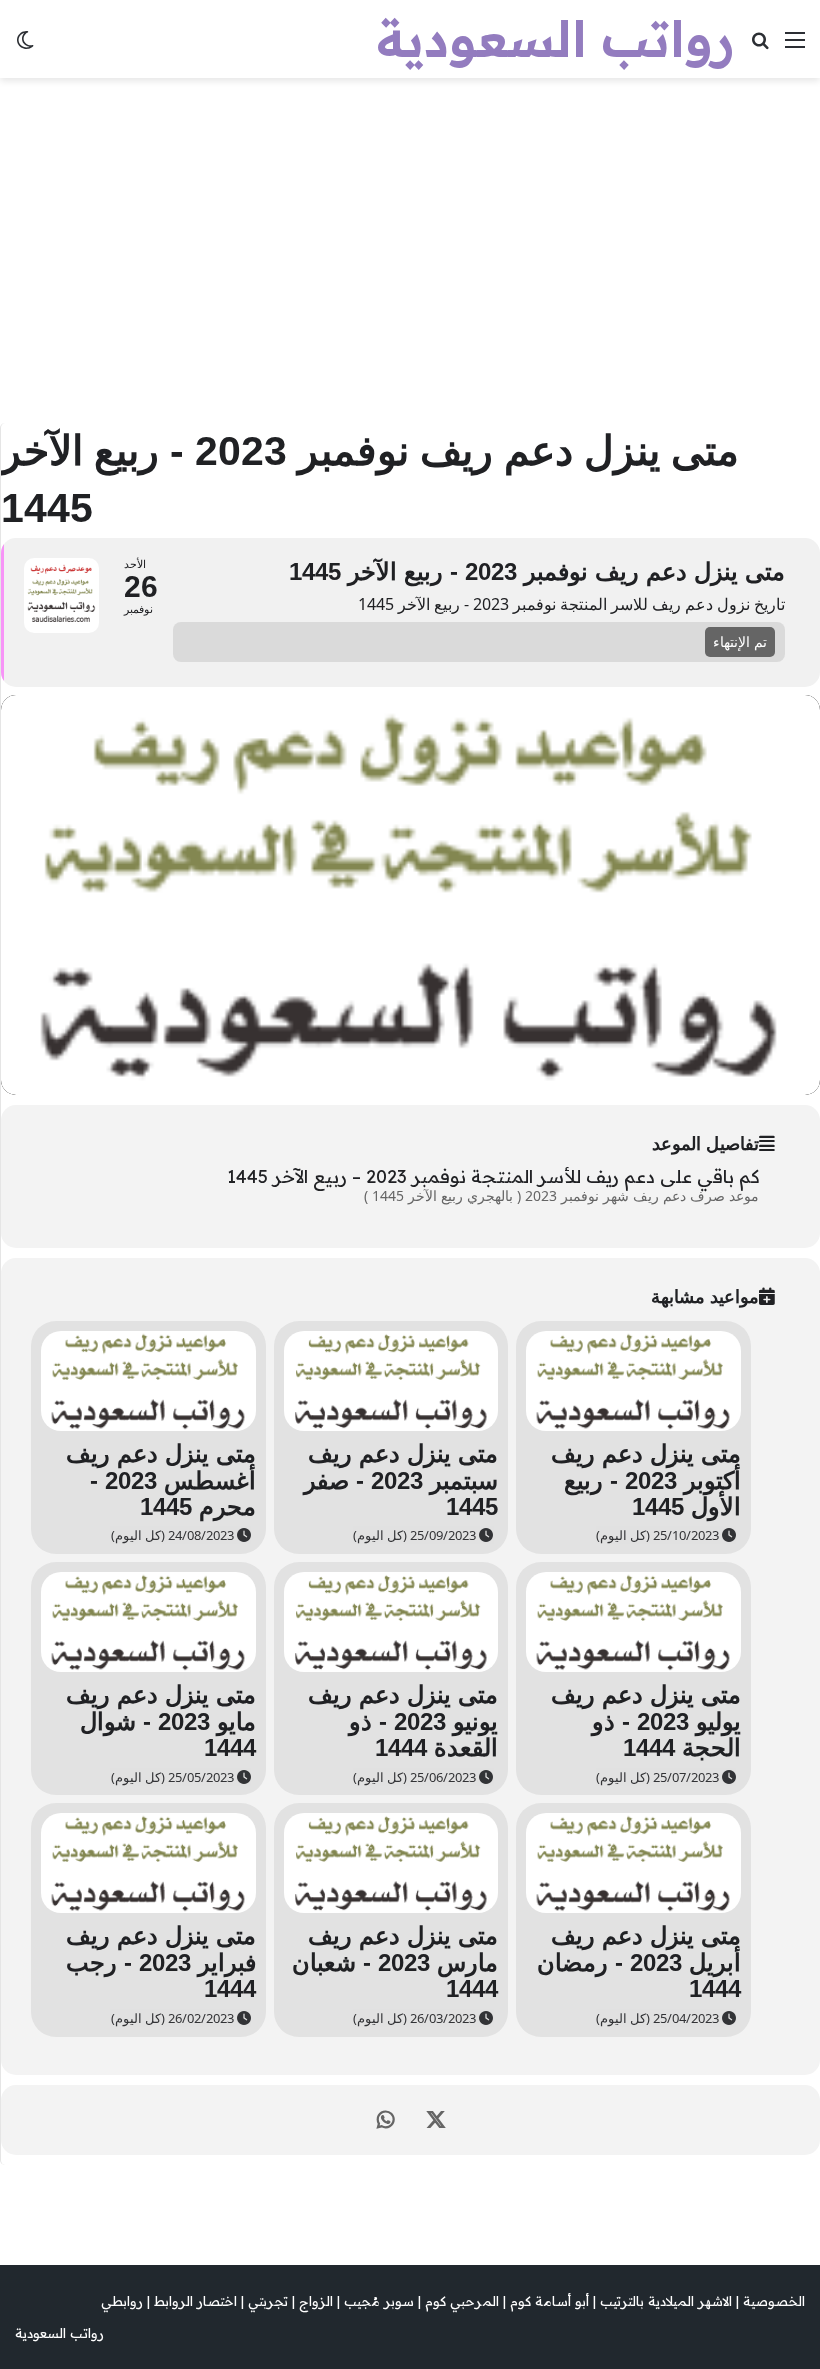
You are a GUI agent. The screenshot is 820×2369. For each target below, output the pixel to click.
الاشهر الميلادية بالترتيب (666, 2301)
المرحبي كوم (462, 2301)
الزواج (316, 2301)
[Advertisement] (410, 248)
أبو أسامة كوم (549, 2301)
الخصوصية (774, 2301)
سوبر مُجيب (379, 2301)
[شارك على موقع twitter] (436, 2120)
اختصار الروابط (195, 2301)
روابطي (122, 2301)
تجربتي (268, 2301)
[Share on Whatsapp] (386, 2120)
